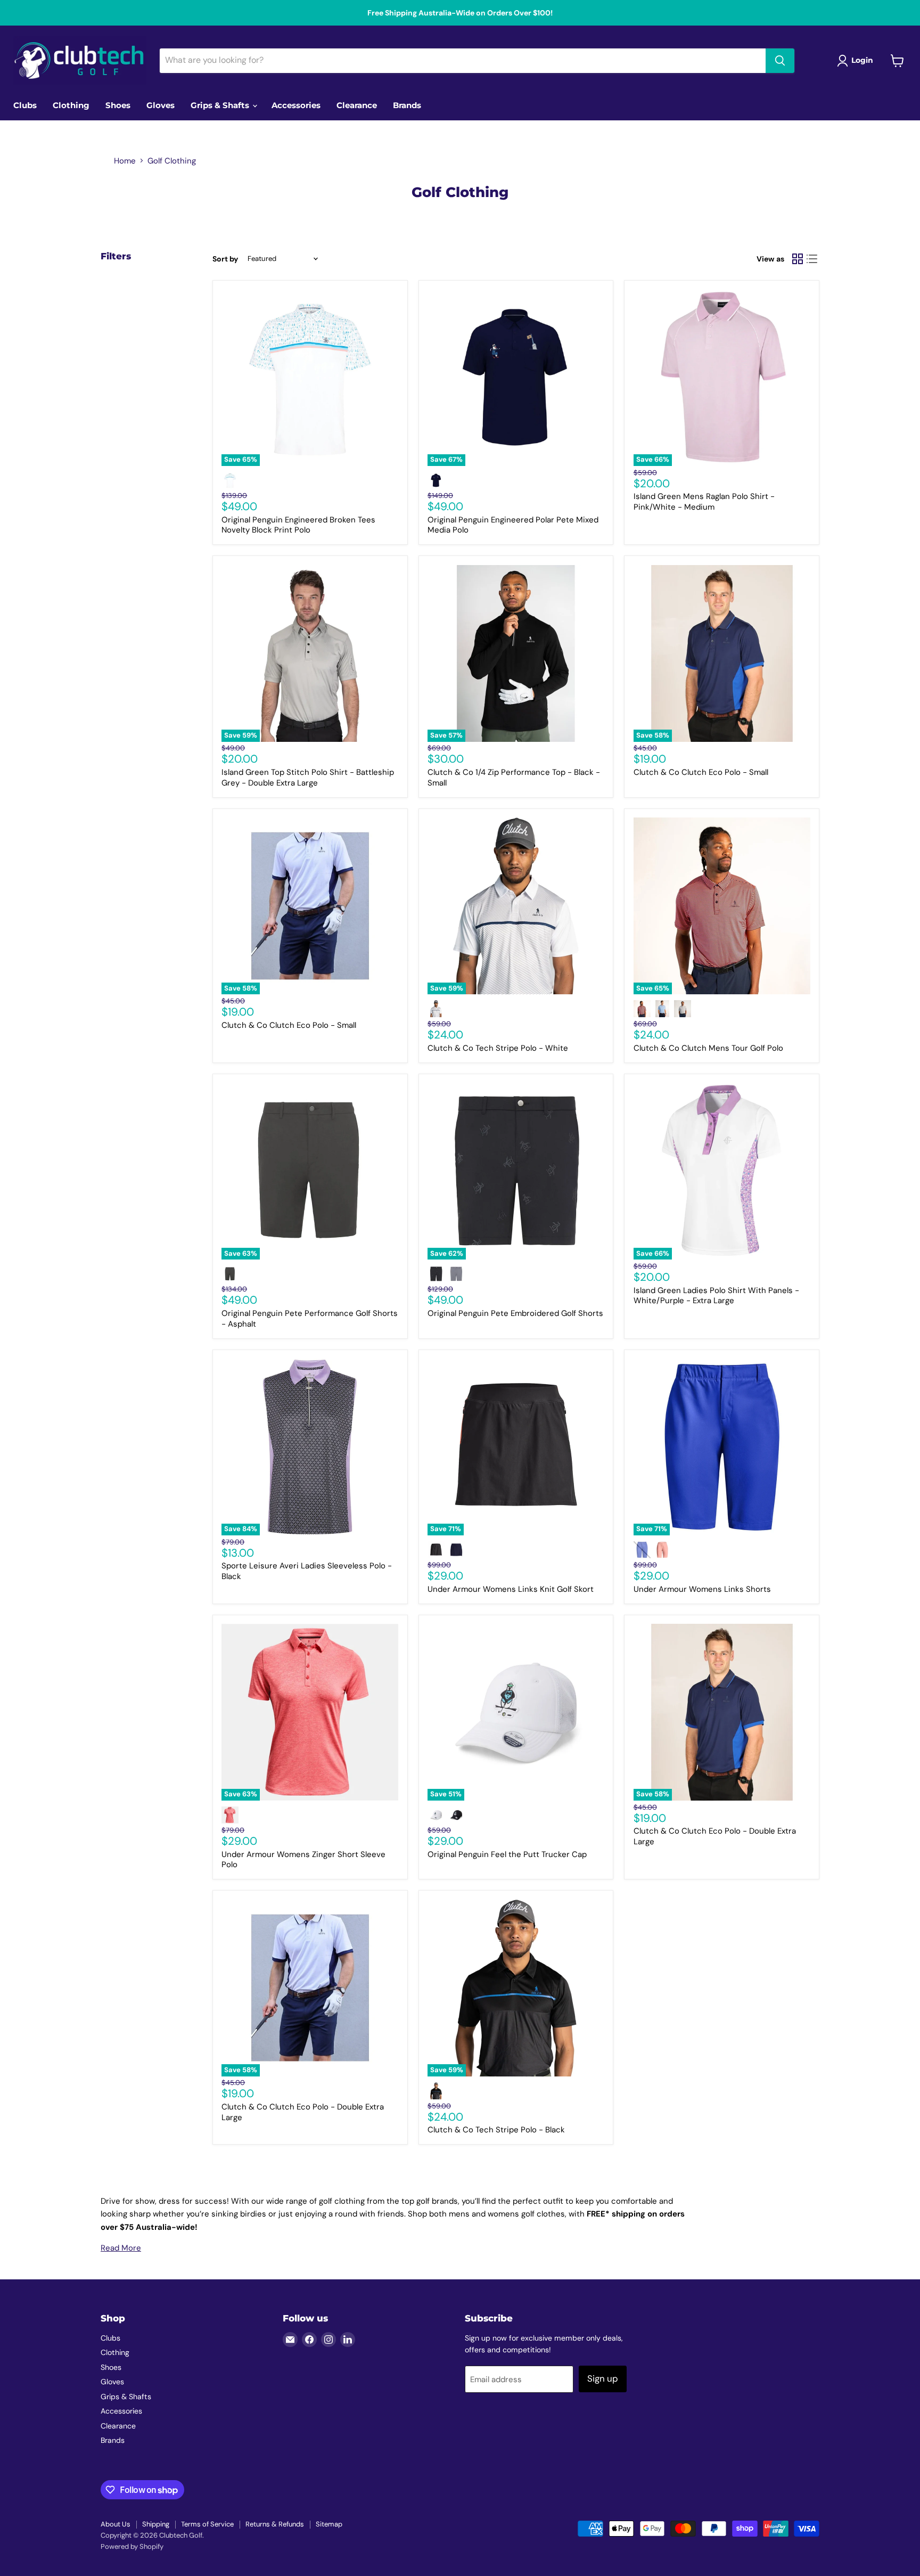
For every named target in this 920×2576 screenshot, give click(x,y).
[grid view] (798, 259)
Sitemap (329, 2524)
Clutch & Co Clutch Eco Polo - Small (701, 772)
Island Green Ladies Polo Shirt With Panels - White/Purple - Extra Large (716, 1296)
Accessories (296, 105)
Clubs (25, 105)
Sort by (225, 259)
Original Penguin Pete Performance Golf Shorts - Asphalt (310, 1319)
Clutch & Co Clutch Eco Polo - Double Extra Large (715, 1836)
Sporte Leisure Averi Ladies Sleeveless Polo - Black (307, 1571)
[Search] (780, 61)
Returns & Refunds (275, 2524)
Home (125, 161)
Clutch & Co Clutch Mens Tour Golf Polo (708, 1048)
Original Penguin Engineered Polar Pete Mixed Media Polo (513, 525)
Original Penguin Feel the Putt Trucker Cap (507, 1854)
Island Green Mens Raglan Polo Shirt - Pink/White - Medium (704, 502)
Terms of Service (207, 2524)
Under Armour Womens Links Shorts (702, 1589)
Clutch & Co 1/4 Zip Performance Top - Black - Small (514, 778)
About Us (116, 2524)
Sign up (603, 2378)
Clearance (357, 105)
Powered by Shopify (132, 2546)
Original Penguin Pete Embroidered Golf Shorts (515, 1313)
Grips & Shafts (221, 105)
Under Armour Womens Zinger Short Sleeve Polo (303, 1860)
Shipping (156, 2524)
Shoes (118, 105)
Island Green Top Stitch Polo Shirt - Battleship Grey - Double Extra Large (308, 778)
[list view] (812, 259)
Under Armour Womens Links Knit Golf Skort (511, 1589)
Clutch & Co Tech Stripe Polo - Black (496, 2130)
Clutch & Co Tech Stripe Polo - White (498, 1048)
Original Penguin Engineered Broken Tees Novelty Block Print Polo (298, 525)
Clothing (71, 105)
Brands (407, 105)
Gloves (161, 105)
